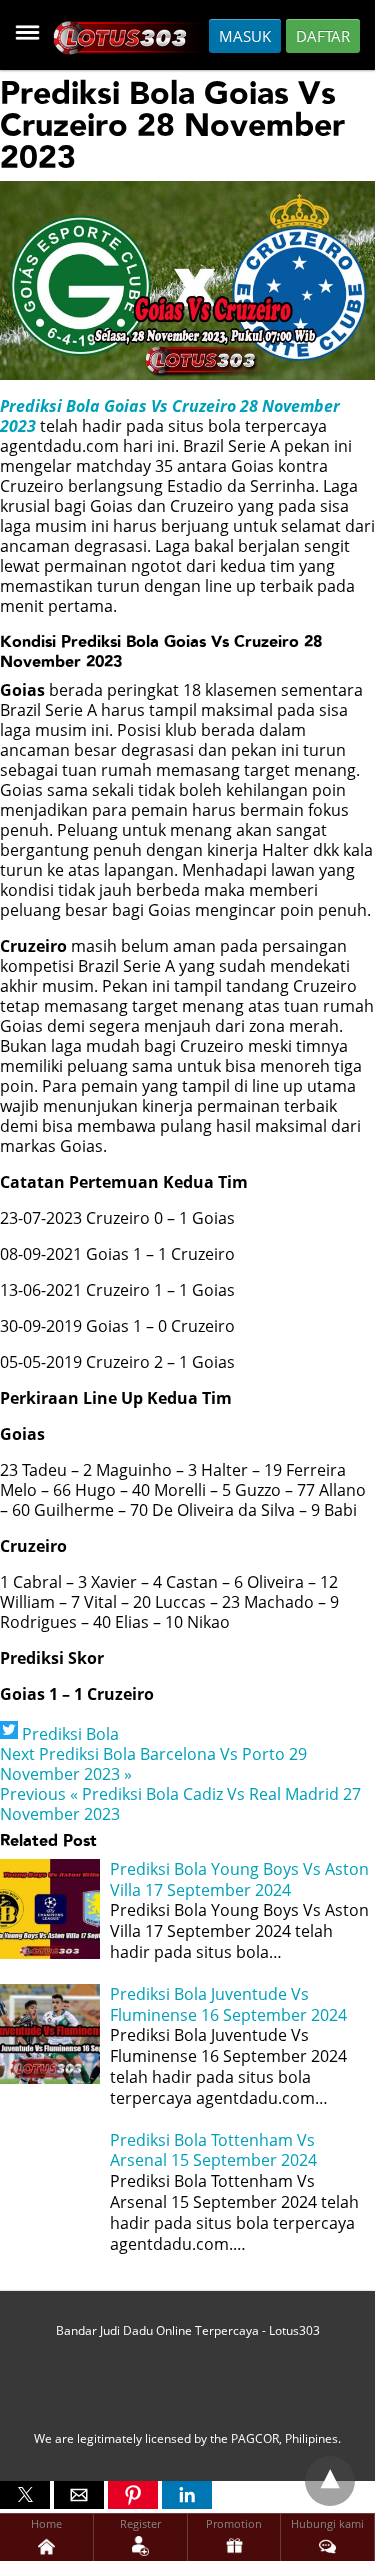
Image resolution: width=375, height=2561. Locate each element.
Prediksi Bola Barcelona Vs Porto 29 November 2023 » (153, 1764)
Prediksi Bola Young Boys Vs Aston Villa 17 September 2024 (239, 1879)
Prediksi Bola (70, 1734)
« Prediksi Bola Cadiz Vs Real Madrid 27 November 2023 (180, 1804)
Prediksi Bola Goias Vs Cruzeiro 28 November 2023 (170, 416)
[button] (25, 2495)
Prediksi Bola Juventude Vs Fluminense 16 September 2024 (228, 2004)
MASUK (245, 36)
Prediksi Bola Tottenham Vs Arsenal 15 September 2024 (213, 2150)
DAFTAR (323, 36)
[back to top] (330, 2481)
